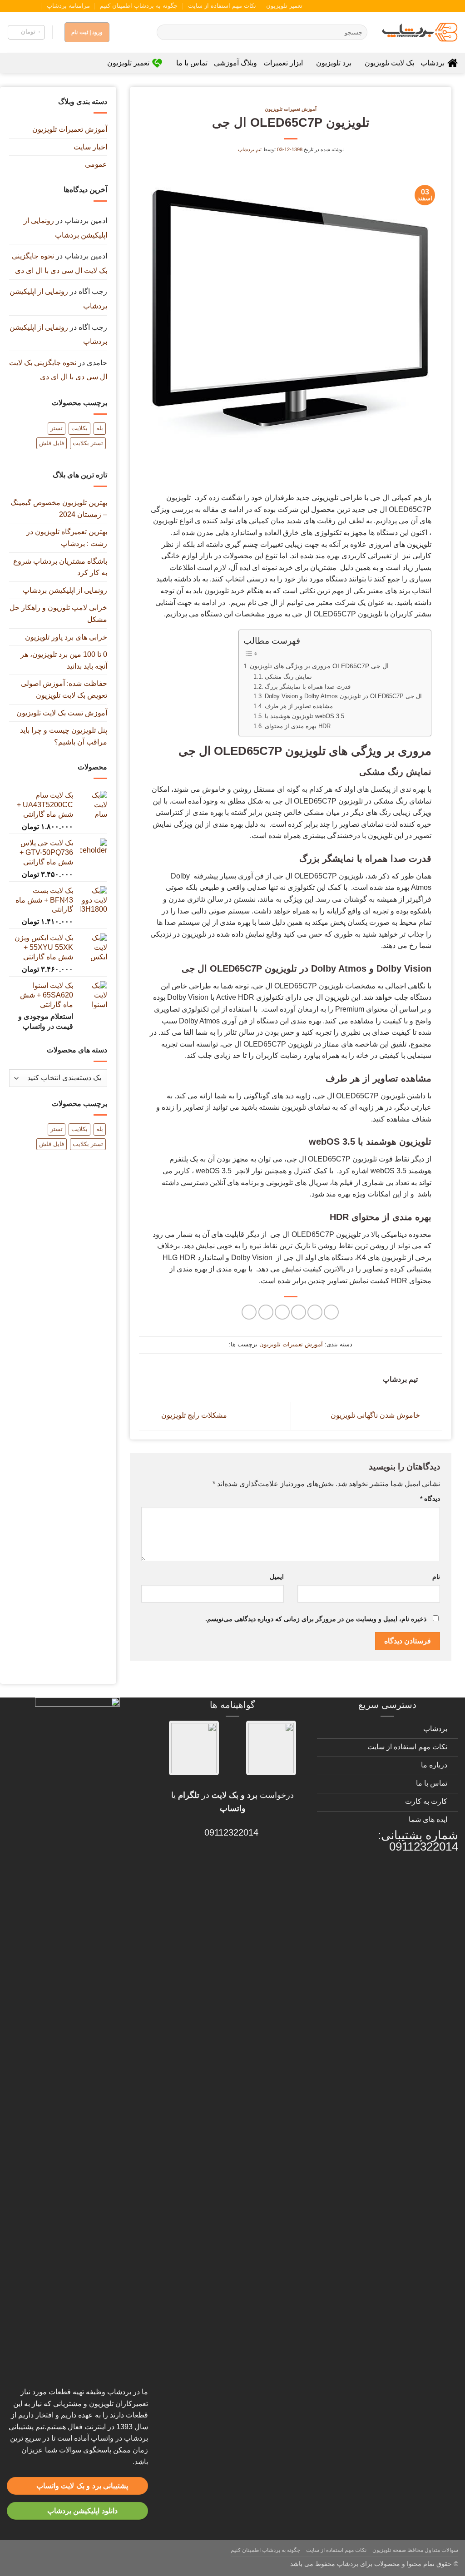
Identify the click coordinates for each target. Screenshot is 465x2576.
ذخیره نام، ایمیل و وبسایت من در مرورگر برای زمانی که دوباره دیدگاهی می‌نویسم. (316, 1619)
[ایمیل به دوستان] (299, 1312)
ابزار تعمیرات (283, 63)
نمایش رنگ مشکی (288, 677)
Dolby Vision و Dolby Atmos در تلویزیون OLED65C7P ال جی (343, 696)
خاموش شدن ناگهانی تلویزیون (376, 1416)
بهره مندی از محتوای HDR (298, 726)
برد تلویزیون (334, 63)
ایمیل (277, 1577)
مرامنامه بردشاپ (68, 6)
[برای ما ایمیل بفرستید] (29, 6)
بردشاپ (433, 63)
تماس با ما (192, 63)
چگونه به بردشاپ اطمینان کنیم (139, 6)
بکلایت (79, 428)
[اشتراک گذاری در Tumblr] (266, 1312)
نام (436, 1577)
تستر (57, 428)
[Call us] (20, 6)
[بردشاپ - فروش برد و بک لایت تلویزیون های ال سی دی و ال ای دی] (420, 32)
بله (100, 428)
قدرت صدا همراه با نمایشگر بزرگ (308, 687)
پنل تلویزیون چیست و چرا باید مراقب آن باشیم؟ (64, 736)
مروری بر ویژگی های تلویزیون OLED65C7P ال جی (319, 666)
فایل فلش (52, 443)
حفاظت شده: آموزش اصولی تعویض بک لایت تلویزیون (64, 689)
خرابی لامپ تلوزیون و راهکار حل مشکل (58, 613)
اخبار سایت (90, 147)
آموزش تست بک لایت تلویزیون (62, 713)
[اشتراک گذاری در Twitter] (315, 1312)
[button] (26, 32)
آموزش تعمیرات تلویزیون (291, 109)
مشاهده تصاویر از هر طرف (299, 706)
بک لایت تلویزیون (389, 63)
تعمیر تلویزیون (284, 6)
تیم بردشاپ (250, 149)
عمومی (96, 164)
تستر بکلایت (88, 443)
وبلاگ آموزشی (235, 63)
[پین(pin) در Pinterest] (282, 1312)
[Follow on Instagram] (37, 6)
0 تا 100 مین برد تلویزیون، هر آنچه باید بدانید (64, 660)
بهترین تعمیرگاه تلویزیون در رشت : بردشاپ (67, 538)
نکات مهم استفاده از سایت (222, 6)
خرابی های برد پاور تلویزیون (66, 637)
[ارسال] (166, 32)
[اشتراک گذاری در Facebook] (331, 1312)
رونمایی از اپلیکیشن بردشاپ (65, 590)
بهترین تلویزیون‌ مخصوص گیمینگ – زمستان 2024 (59, 509)
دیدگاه (430, 1499)
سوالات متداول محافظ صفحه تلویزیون (415, 2550)
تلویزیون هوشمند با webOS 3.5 (304, 716)
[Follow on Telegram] (11, 6)
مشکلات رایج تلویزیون (193, 1416)
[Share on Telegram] (249, 1312)
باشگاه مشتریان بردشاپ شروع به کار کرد (60, 567)
